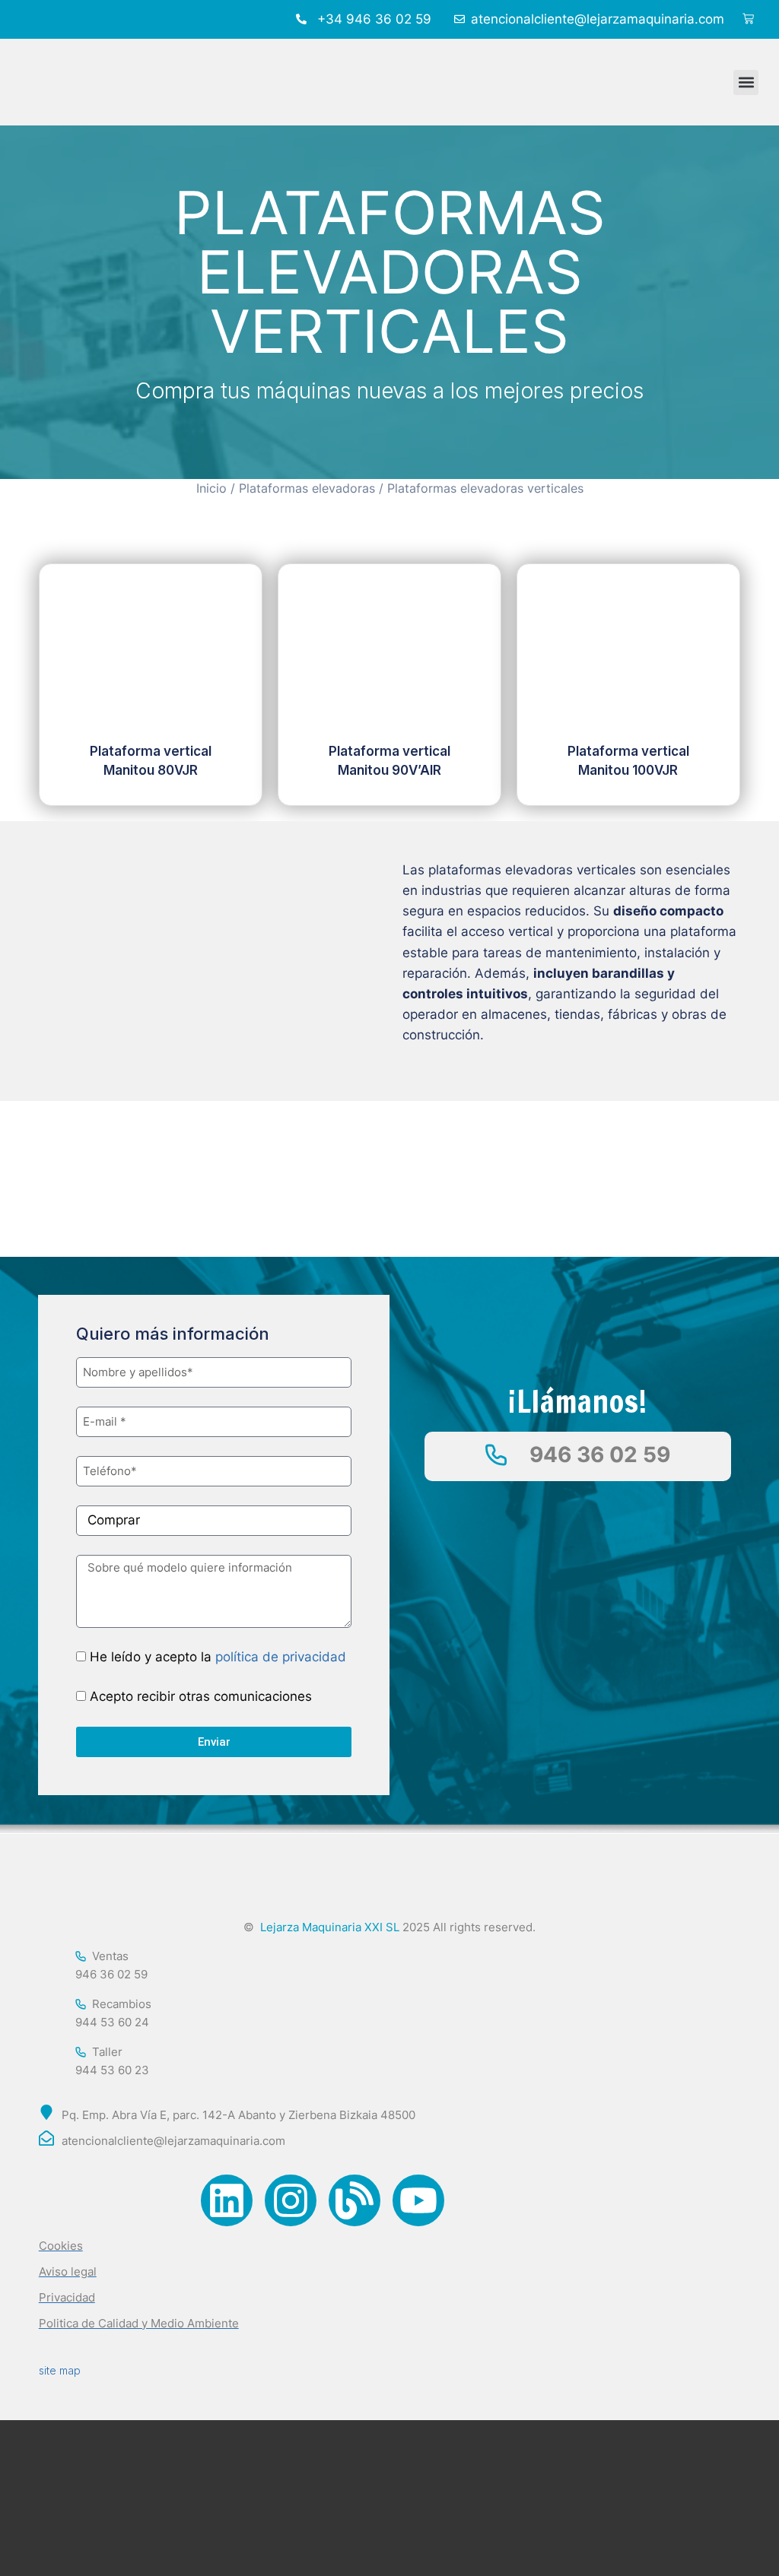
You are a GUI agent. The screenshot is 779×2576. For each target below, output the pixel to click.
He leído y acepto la (218, 1657)
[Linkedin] (227, 2200)
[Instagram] (291, 2200)
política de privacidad (281, 1657)
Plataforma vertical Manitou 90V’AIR (389, 761)
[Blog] (355, 2200)
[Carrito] (748, 19)
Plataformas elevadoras (307, 489)
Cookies (61, 2246)
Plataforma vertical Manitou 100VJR (628, 761)
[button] (746, 82)
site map (60, 2370)
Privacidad (67, 2297)
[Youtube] (418, 2200)
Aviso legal (68, 2271)
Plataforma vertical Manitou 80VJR (151, 761)
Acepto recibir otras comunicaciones (201, 1696)
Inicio (211, 489)
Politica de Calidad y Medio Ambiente (139, 2323)
